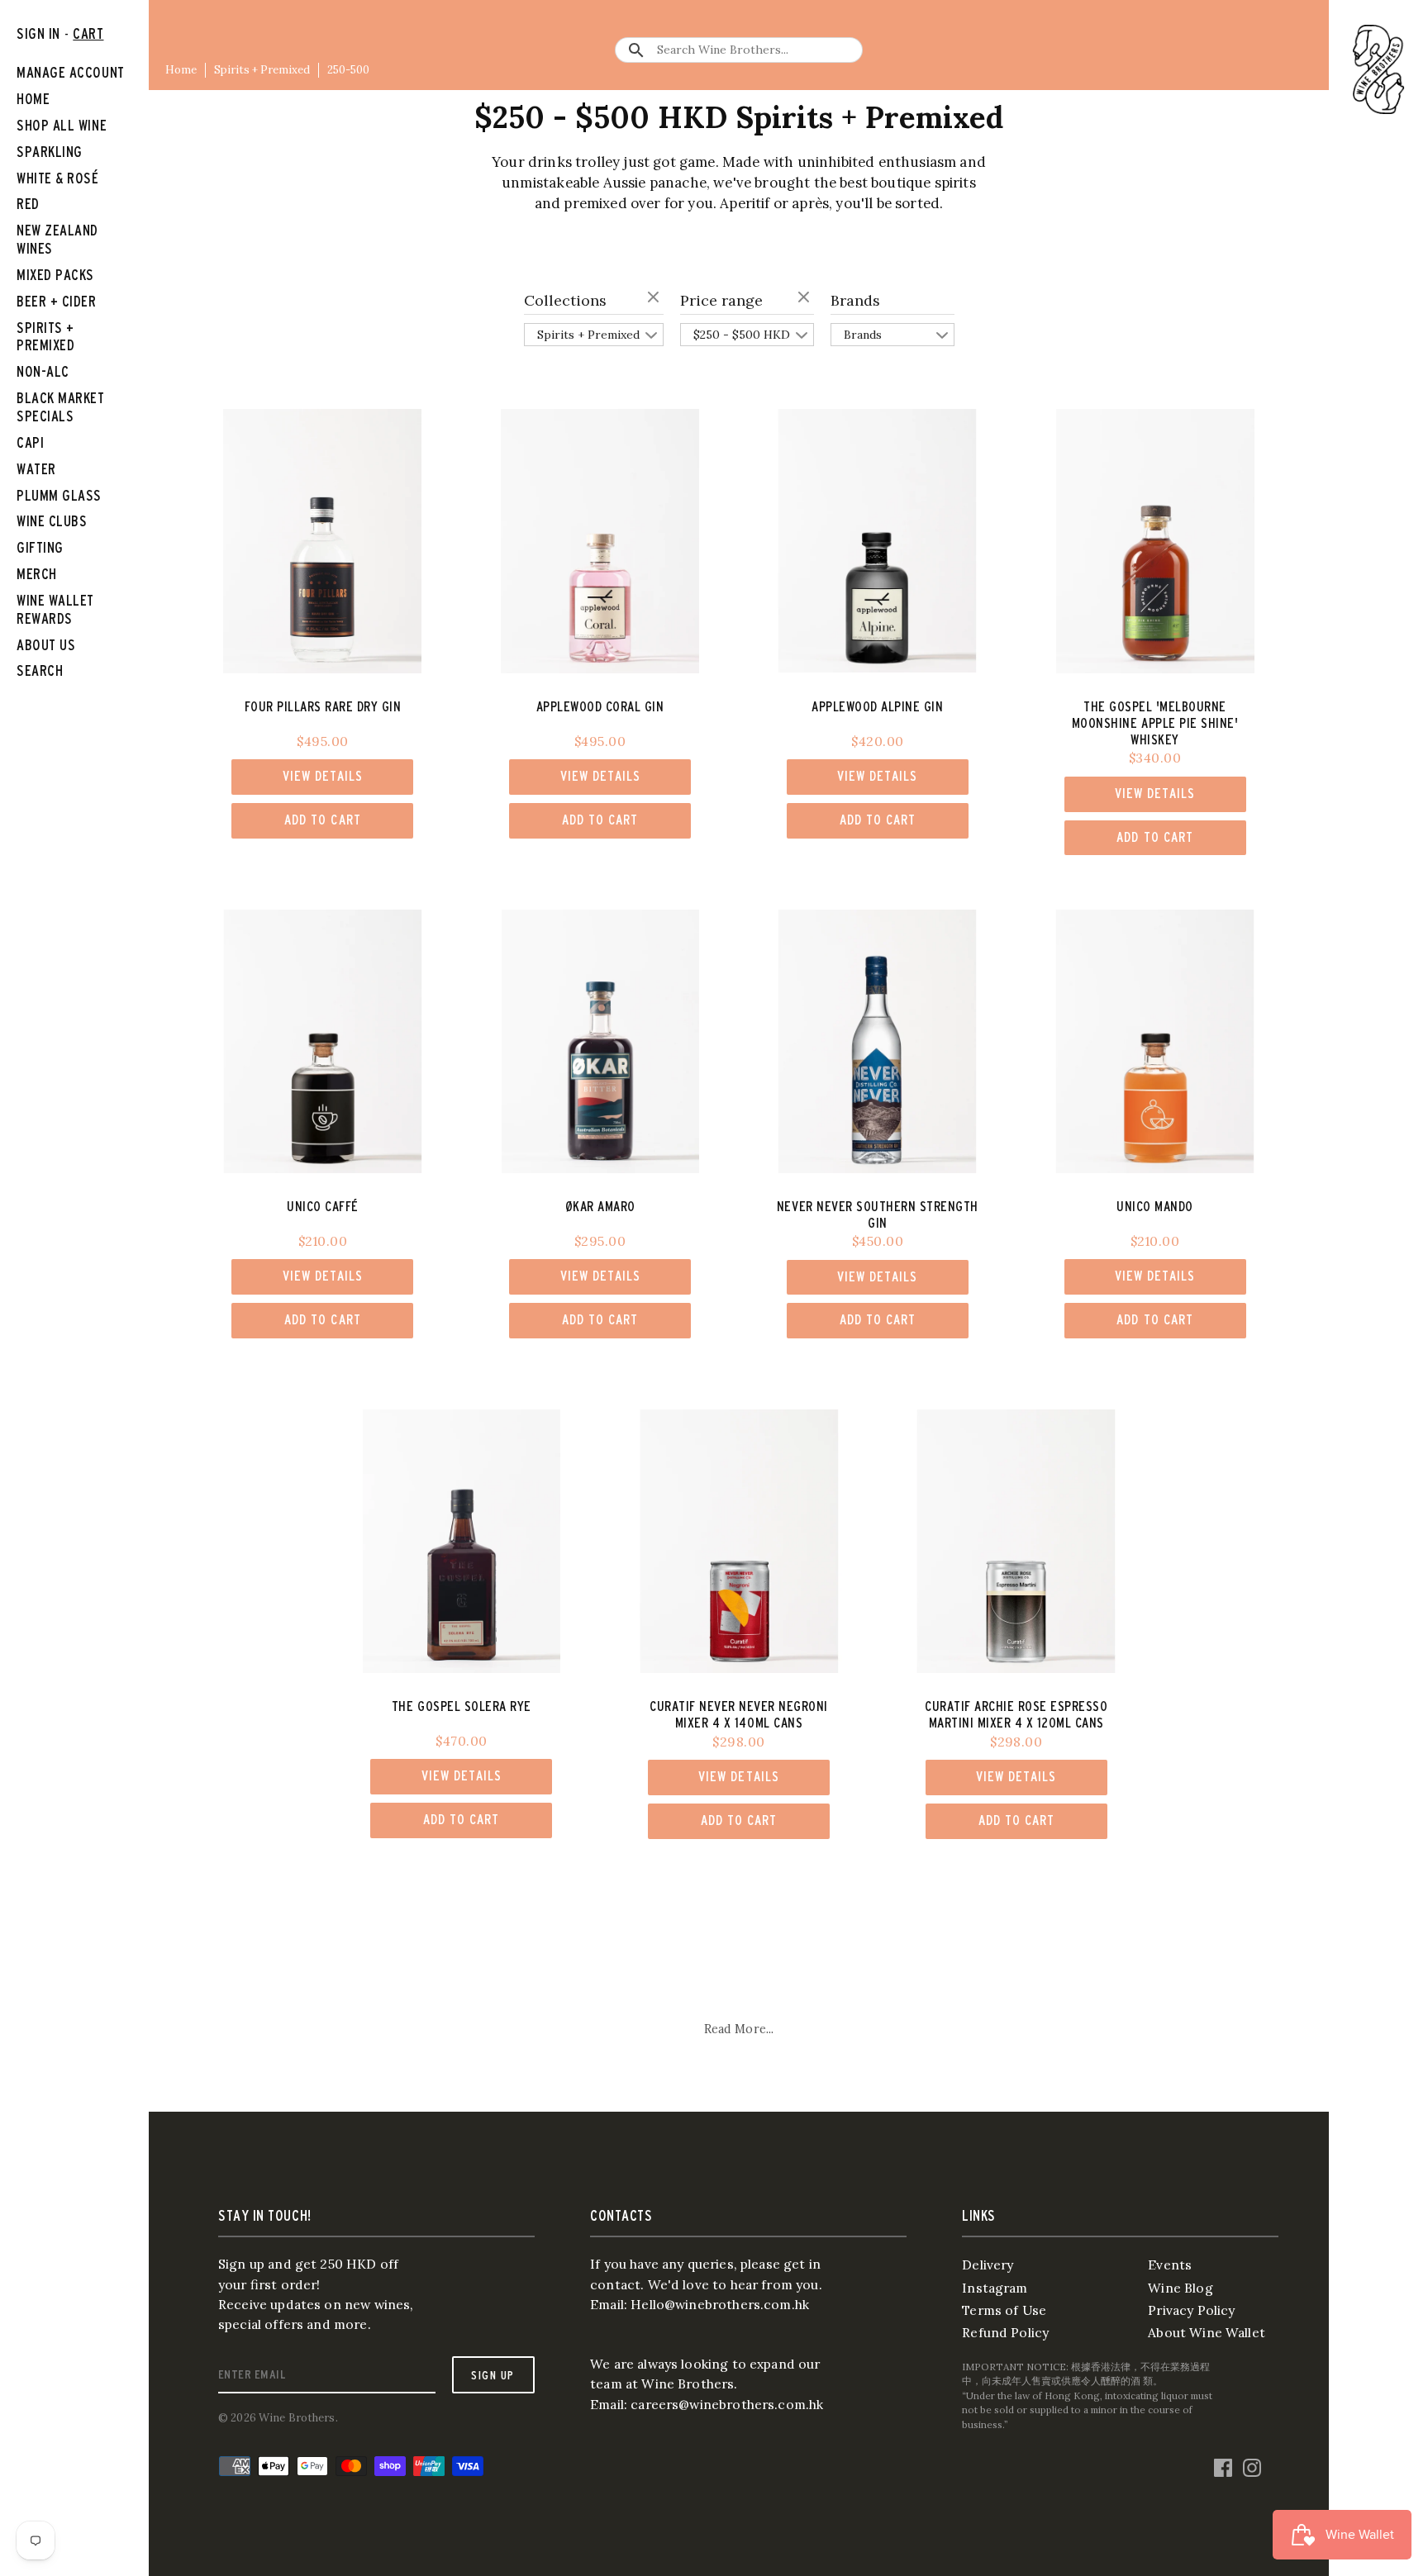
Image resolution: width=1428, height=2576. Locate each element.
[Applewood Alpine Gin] (877, 541)
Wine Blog (1180, 2288)
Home (181, 70)
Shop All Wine (62, 125)
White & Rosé (58, 178)
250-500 (348, 70)
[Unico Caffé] (323, 1041)
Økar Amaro (600, 1206)
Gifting (40, 547)
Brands (855, 300)
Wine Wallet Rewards (55, 609)
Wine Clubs (52, 521)
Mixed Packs (55, 275)
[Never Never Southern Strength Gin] (877, 1041)
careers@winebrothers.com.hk (727, 2404)
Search (40, 670)
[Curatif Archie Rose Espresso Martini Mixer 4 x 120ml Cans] (1016, 1541)
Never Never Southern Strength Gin (878, 1214)
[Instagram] (1252, 2464)
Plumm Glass (59, 495)
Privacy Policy (1191, 2310)
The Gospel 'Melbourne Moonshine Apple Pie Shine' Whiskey (1155, 723)
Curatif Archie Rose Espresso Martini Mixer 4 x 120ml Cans (1016, 1714)
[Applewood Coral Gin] (600, 541)
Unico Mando (1155, 1206)
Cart (88, 33)
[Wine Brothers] (1378, 69)
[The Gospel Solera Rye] (462, 1541)
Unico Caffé (323, 1206)
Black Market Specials (61, 407)
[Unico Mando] (1155, 1041)
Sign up (493, 2375)
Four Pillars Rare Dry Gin (323, 706)
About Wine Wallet (1207, 2332)
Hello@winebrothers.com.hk (720, 2304)
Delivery (988, 2265)
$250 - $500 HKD (742, 335)
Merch (37, 574)
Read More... (739, 2029)
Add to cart (322, 820)
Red (28, 204)
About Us (46, 645)
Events (1170, 2265)
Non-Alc (43, 371)
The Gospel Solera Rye (462, 1706)
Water (36, 469)
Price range (721, 300)
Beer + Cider (57, 301)
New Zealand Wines (57, 239)
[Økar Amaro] (600, 1041)
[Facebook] (1223, 2464)
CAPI (30, 442)
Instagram (995, 2288)
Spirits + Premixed (262, 70)
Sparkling (50, 152)
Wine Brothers (297, 2418)
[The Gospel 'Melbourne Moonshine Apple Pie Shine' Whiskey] (1155, 541)
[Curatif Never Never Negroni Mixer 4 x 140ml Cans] (738, 1541)
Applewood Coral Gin (600, 706)
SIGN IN (38, 33)
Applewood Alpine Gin (877, 706)
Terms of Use (1004, 2310)
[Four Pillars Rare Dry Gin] (323, 541)
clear (655, 298)
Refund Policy (1005, 2332)
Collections (565, 300)
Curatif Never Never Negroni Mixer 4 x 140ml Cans (739, 1714)
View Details (323, 776)
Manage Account (71, 72)
